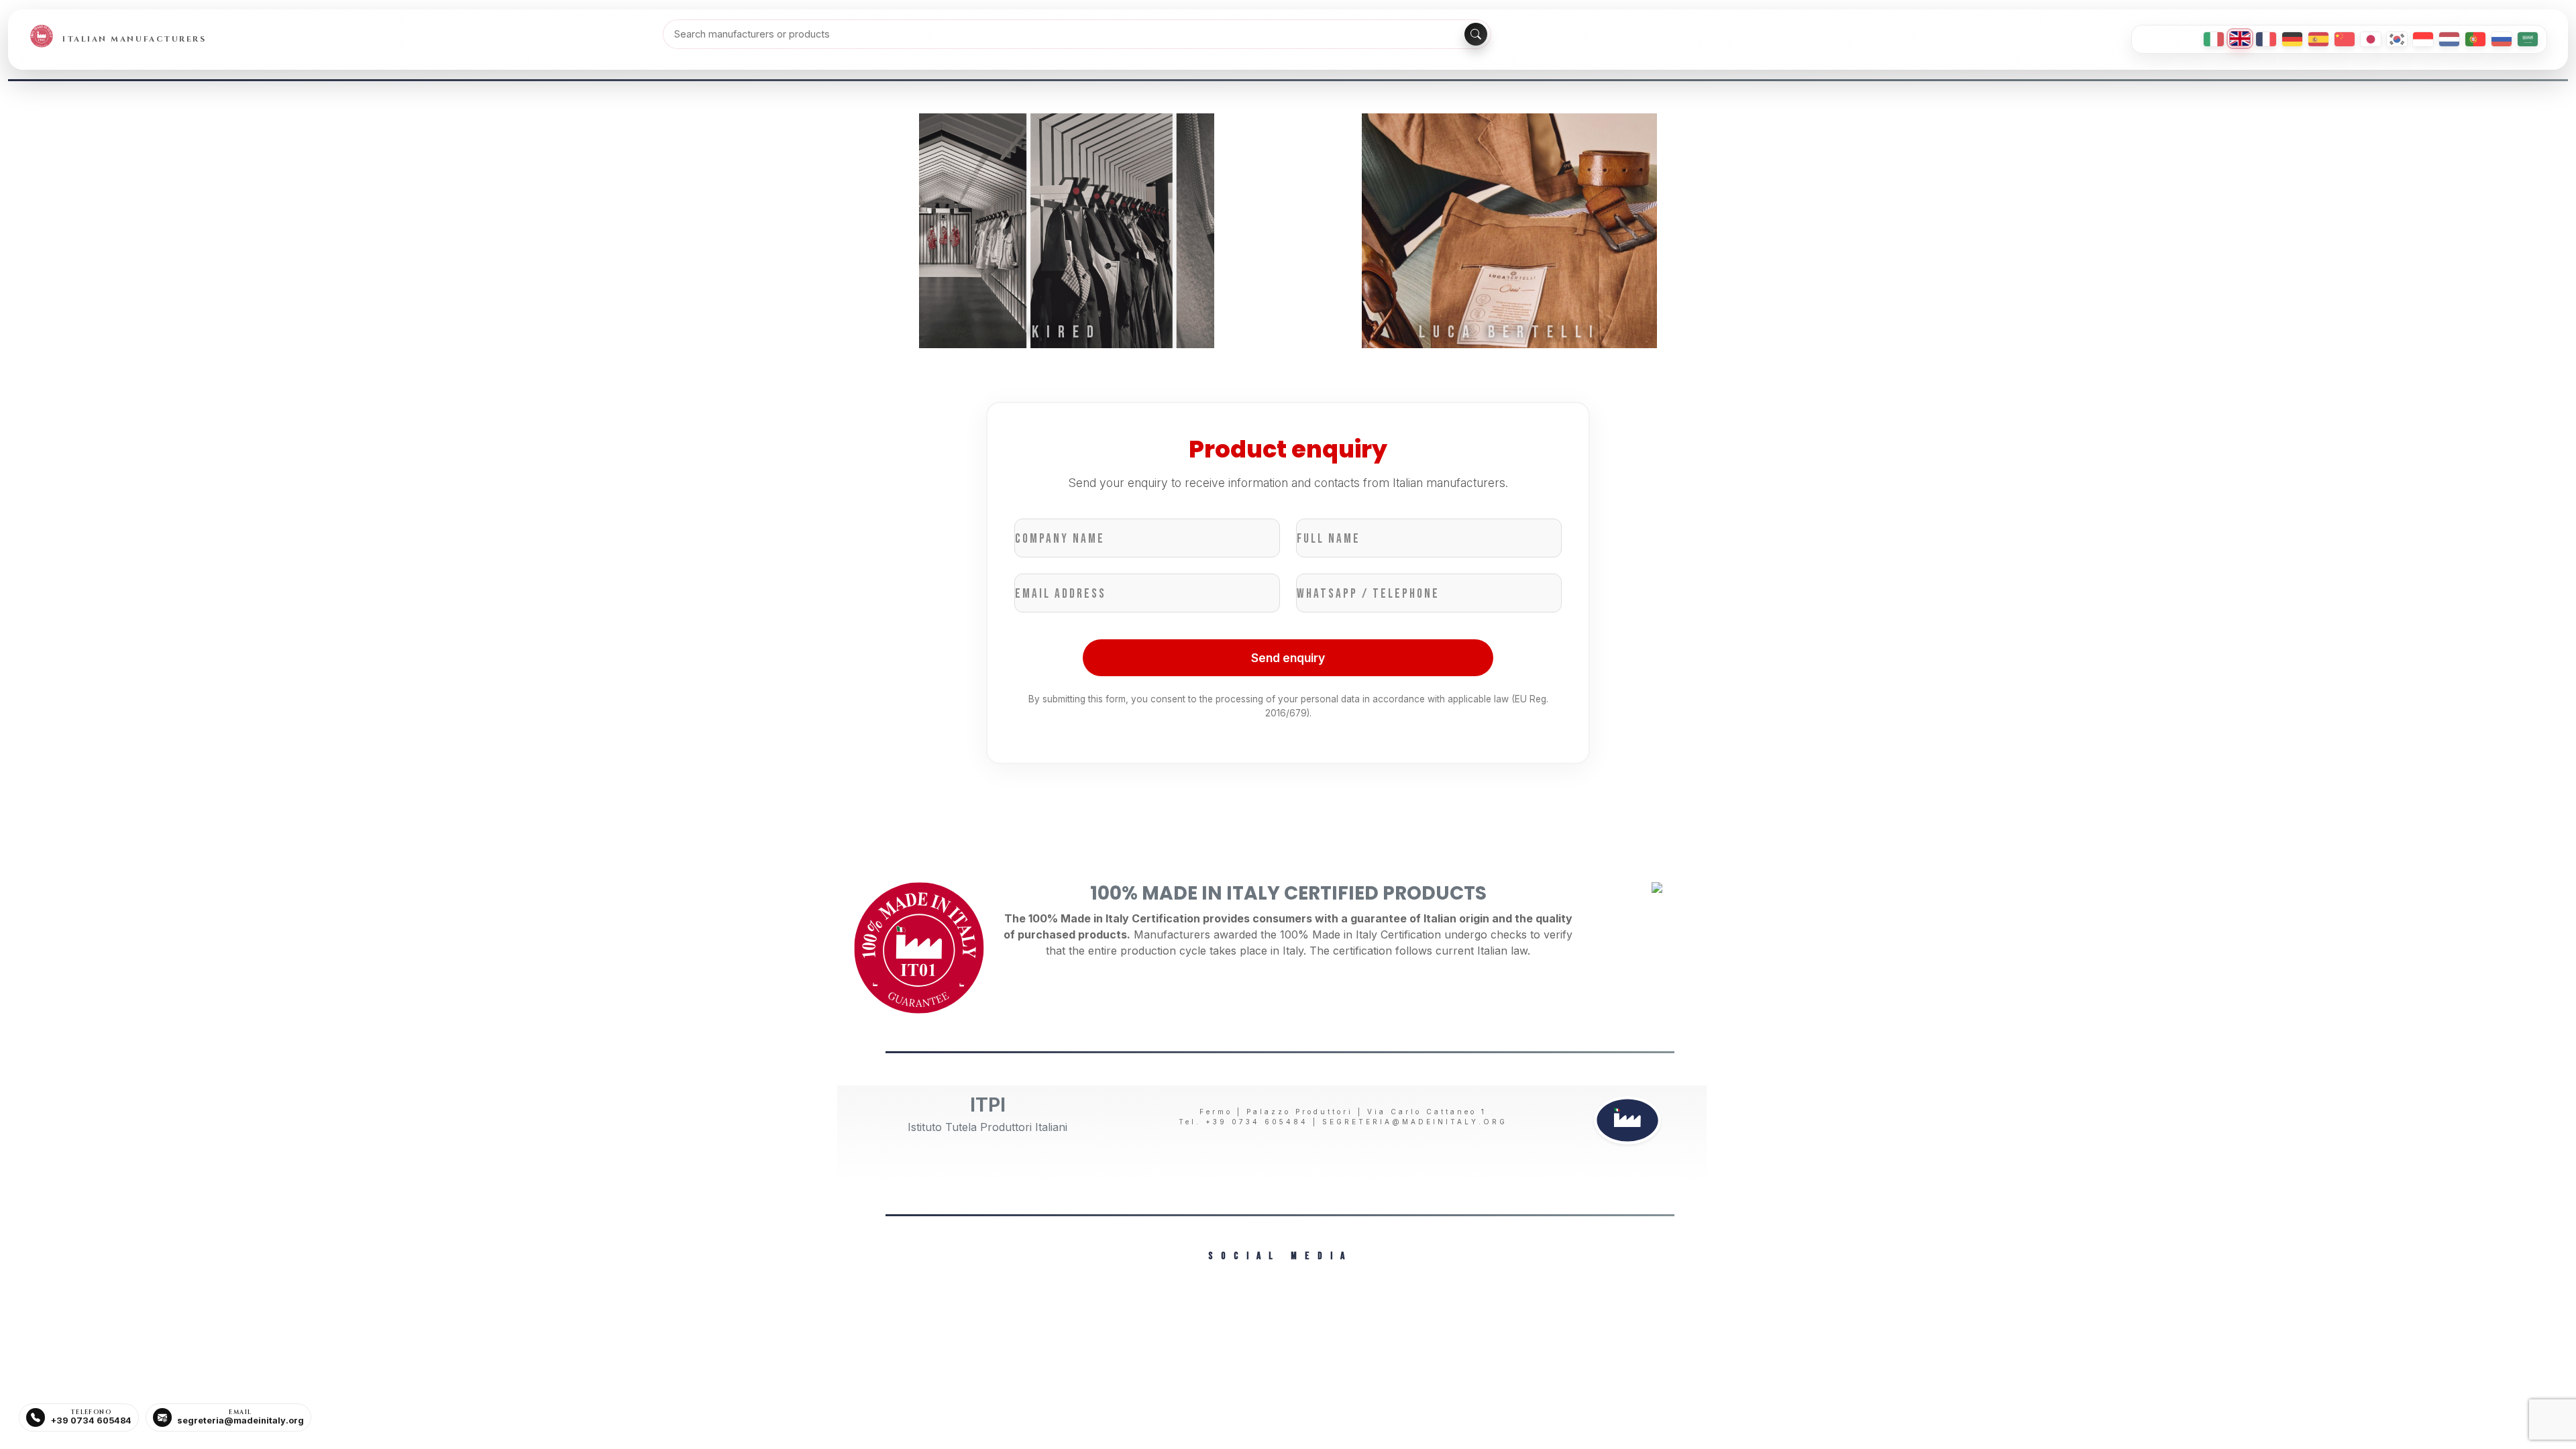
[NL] (2449, 39)
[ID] (2423, 39)
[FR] (2266, 39)
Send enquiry (1288, 658)
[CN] (2345, 39)
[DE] (2292, 39)
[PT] (2475, 39)
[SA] (2528, 39)
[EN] (2240, 39)
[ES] (2318, 39)
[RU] (2502, 39)
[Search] (1476, 34)
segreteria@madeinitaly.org (1415, 1122)
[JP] (2371, 39)
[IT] (2214, 39)
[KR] (2397, 39)
